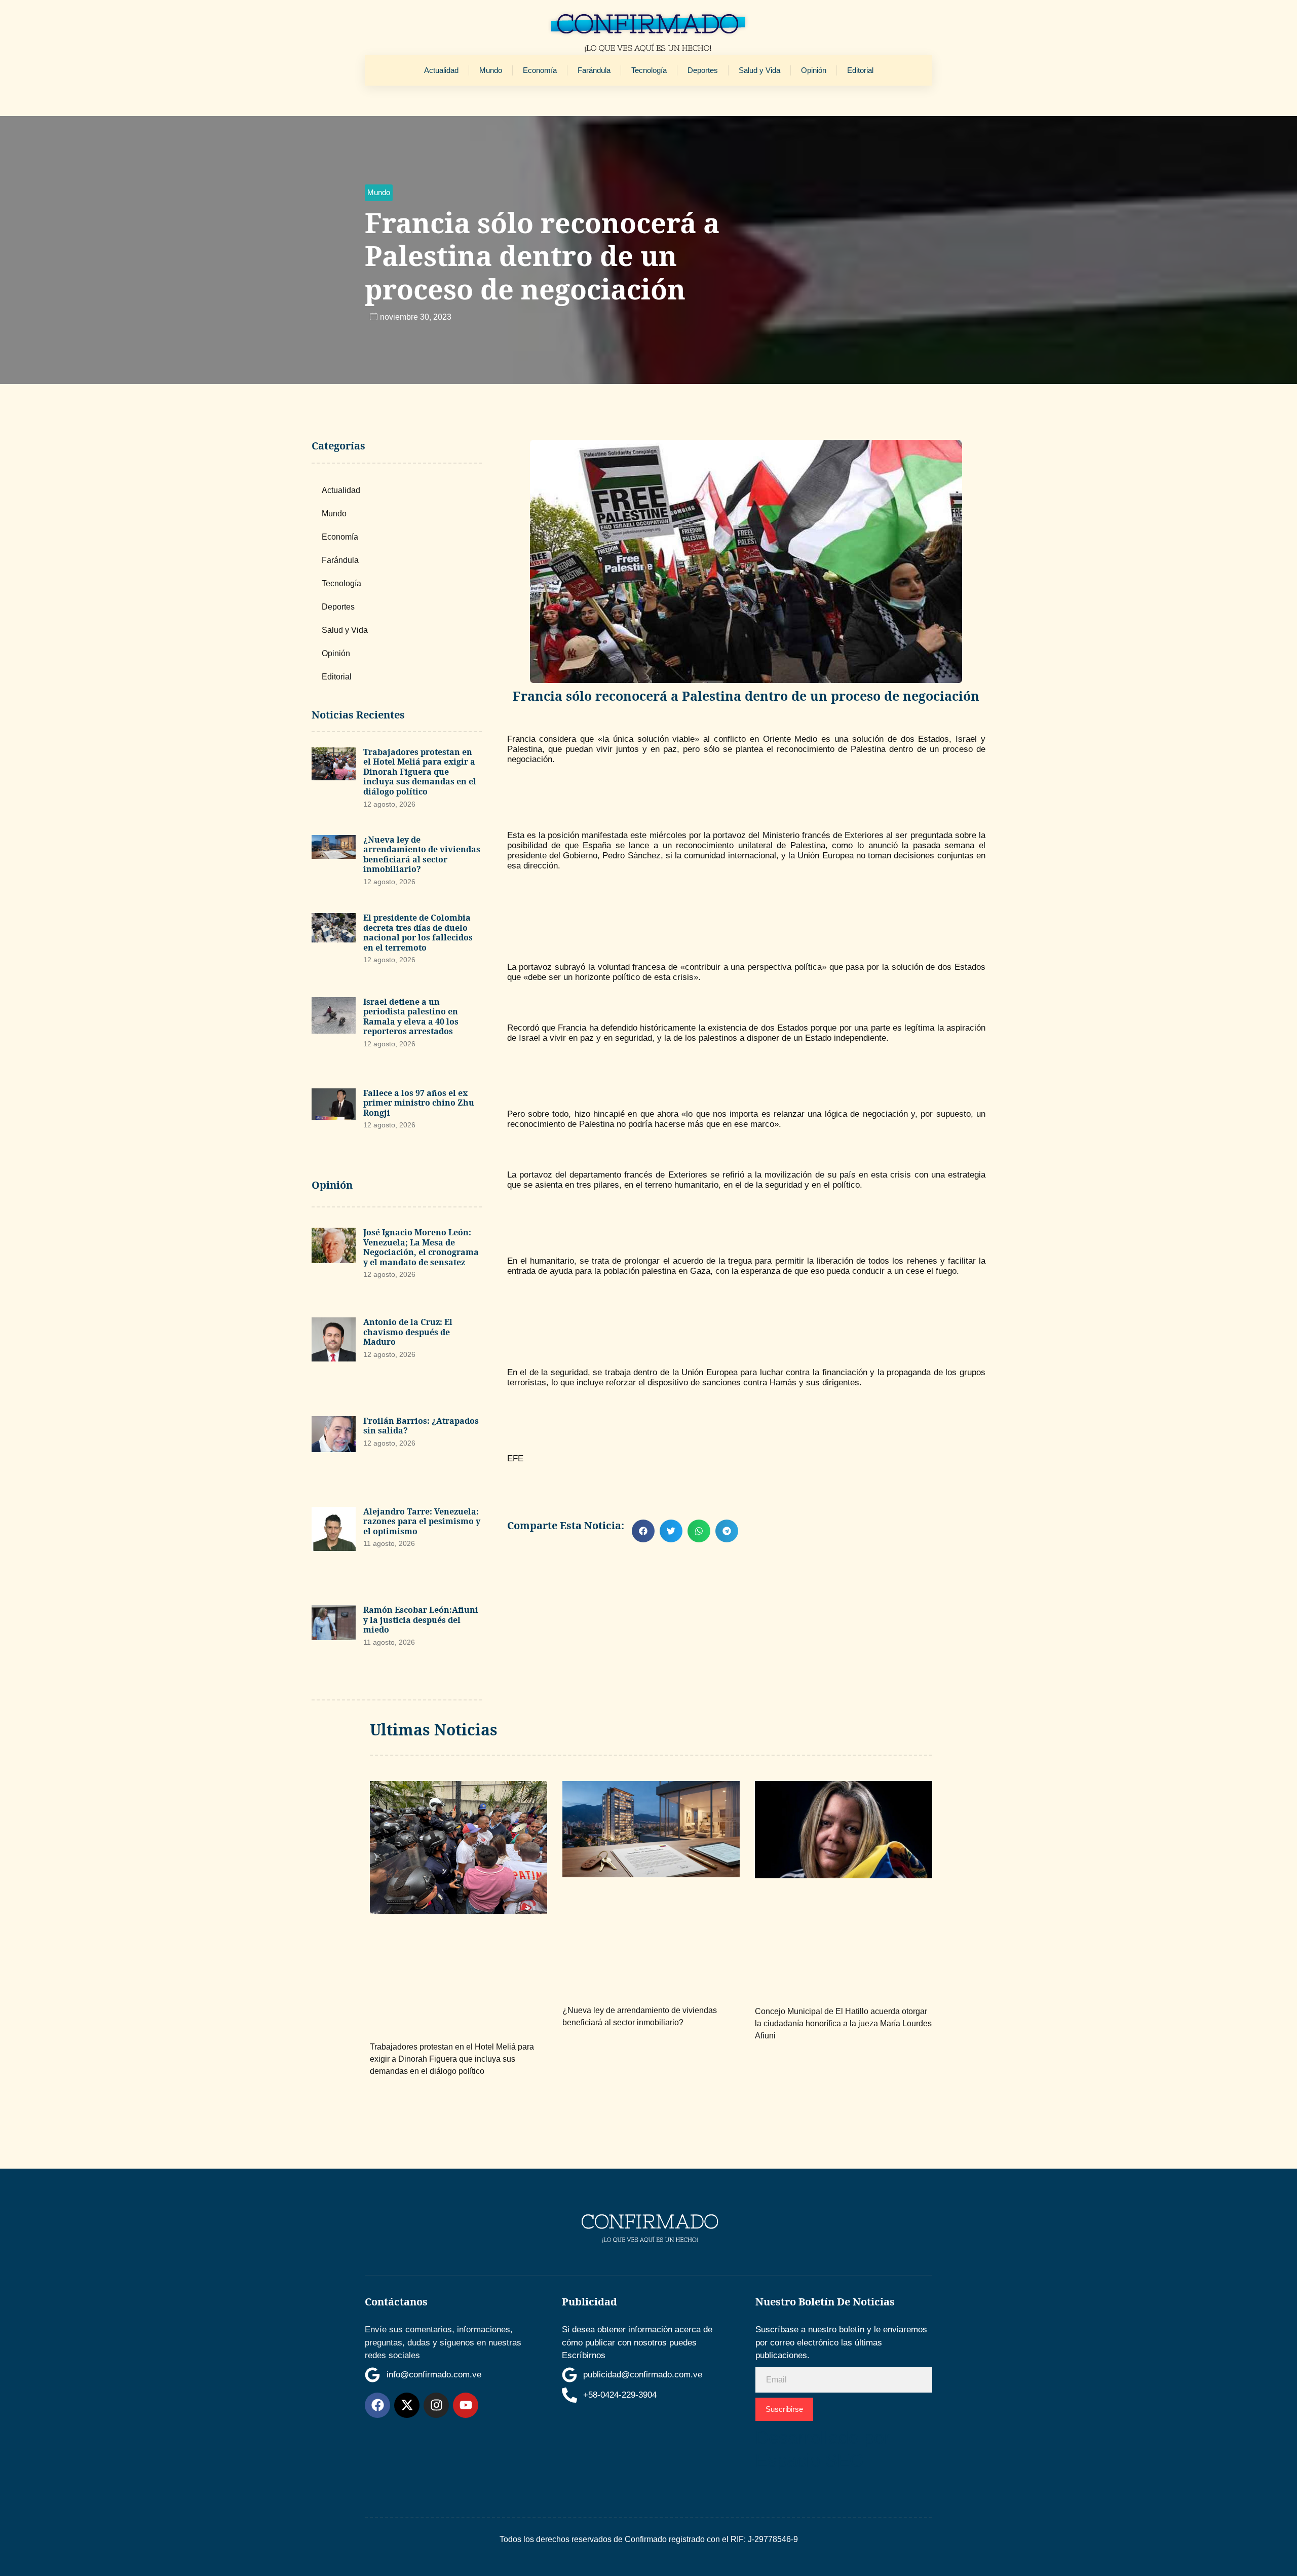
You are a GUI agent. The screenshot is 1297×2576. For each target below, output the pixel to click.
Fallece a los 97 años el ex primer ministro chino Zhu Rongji (419, 1103)
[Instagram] (436, 2405)
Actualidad (441, 70)
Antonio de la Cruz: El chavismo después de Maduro (408, 1332)
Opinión (814, 70)
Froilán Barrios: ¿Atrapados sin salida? (421, 1426)
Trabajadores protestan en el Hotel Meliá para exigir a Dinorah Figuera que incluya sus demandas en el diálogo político (420, 772)
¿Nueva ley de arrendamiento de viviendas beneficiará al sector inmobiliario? (422, 855)
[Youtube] (466, 2405)
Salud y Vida (759, 70)
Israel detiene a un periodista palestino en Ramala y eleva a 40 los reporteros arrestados (411, 1017)
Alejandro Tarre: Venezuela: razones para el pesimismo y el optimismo (422, 1521)
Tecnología (649, 70)
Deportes (703, 70)
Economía (540, 70)
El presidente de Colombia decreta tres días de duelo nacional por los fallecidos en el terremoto (418, 933)
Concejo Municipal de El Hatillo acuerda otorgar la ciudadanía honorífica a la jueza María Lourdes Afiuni (843, 2023)
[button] (379, 193)
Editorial (860, 70)
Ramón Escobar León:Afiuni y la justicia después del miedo (421, 1620)
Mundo (491, 70)
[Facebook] (377, 2405)
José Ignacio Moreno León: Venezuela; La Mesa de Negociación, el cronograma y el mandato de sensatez (421, 1247)
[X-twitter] (407, 2405)
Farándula (594, 70)
